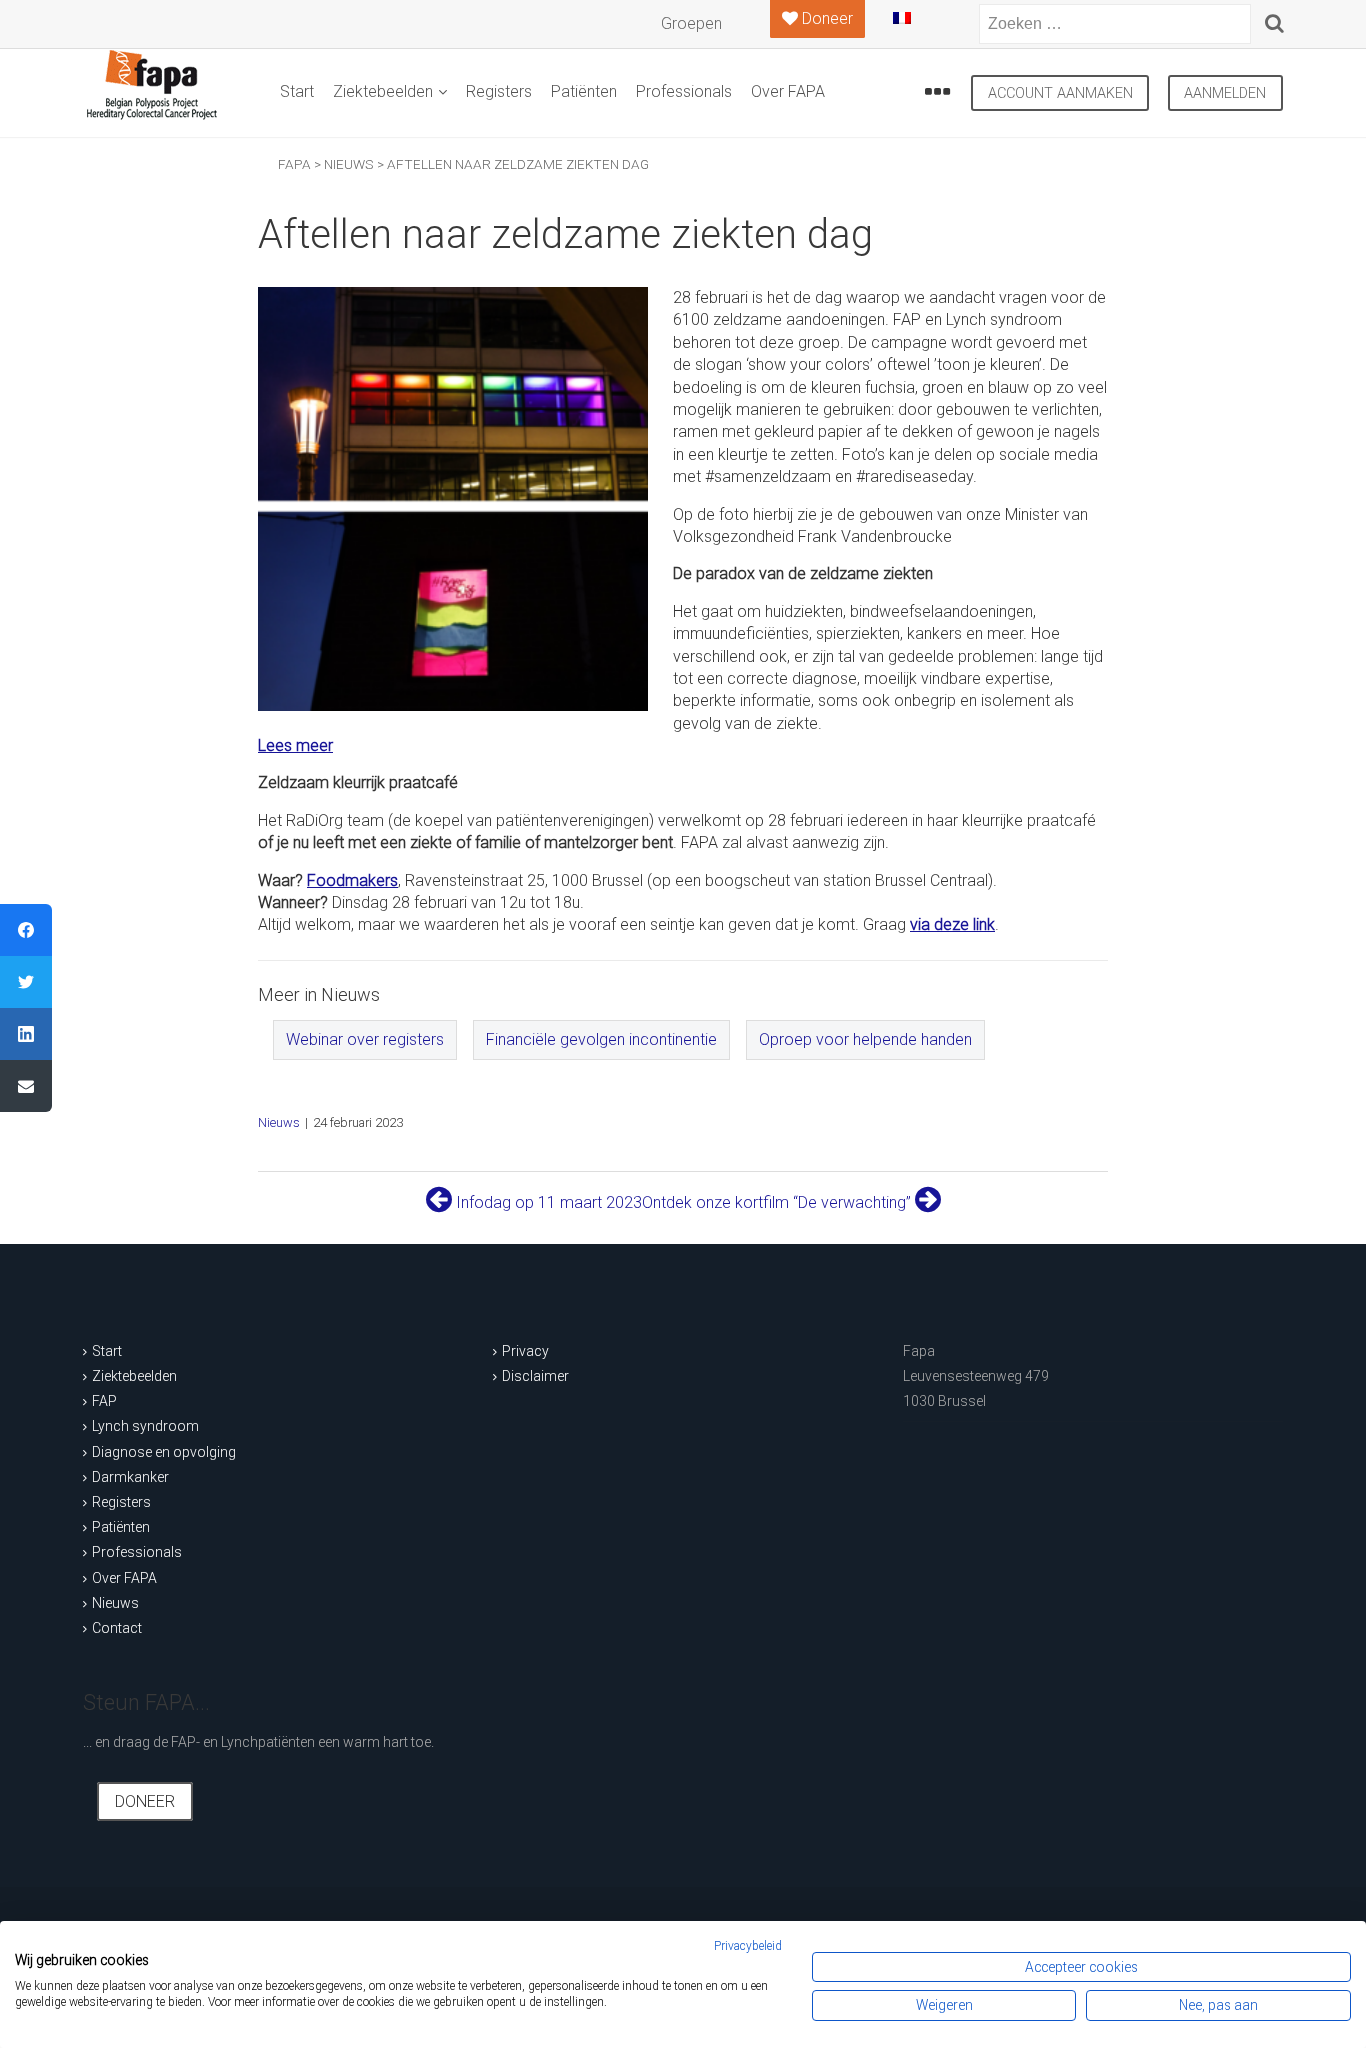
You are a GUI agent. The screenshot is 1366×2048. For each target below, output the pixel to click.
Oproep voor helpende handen (865, 1039)
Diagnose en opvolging (164, 1452)
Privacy (525, 1351)
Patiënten (584, 91)
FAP (104, 1401)
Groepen (691, 23)
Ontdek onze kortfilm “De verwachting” (778, 1202)
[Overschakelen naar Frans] (918, 26)
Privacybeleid (748, 1946)
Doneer (145, 1801)
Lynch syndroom (145, 1426)
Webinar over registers (365, 1039)
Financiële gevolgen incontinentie (601, 1039)
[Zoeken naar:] (1115, 24)
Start (297, 91)
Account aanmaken (1060, 93)
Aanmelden (1225, 93)
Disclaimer (535, 1376)
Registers (499, 91)
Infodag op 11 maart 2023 (547, 1202)
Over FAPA (788, 91)
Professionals (684, 91)
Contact (117, 1628)
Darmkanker (130, 1477)
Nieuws (279, 1122)
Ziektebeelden (383, 91)
